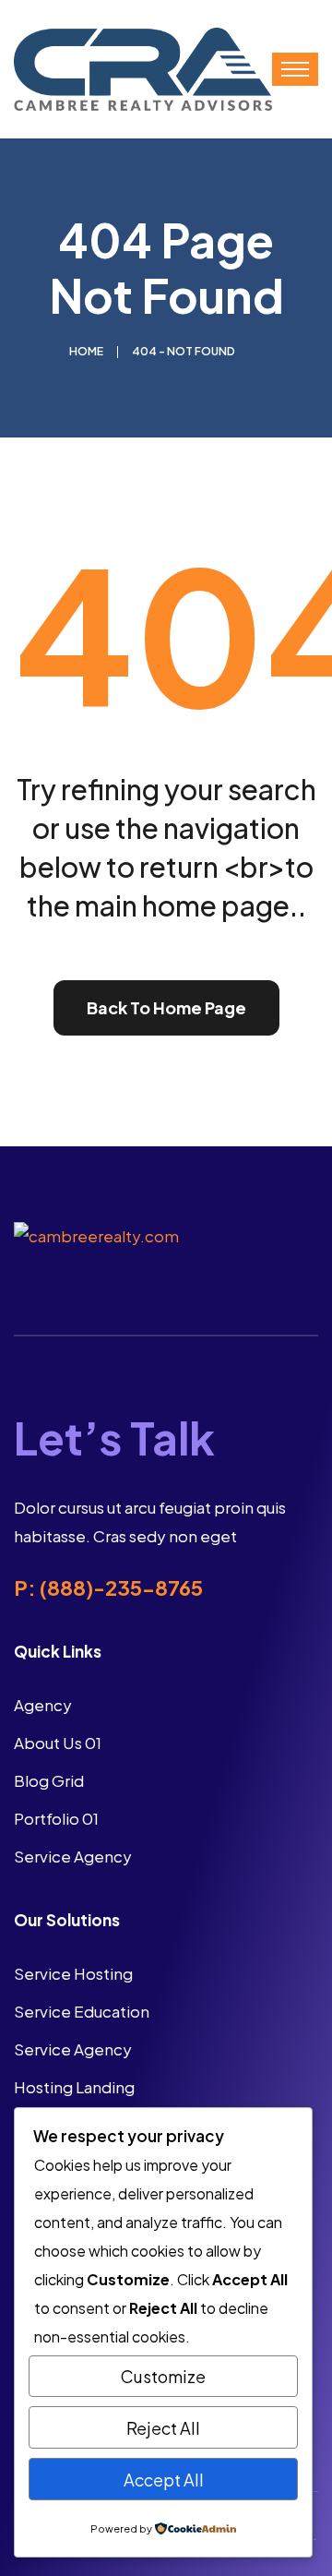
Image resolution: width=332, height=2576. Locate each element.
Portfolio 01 (56, 1818)
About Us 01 (58, 1743)
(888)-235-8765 (121, 1588)
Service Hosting (73, 1973)
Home (86, 351)
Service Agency (73, 1856)
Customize (163, 2376)
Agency (43, 1705)
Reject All (163, 2428)
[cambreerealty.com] (143, 67)
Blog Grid (49, 1780)
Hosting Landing (74, 2087)
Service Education (82, 2011)
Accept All (164, 2480)
